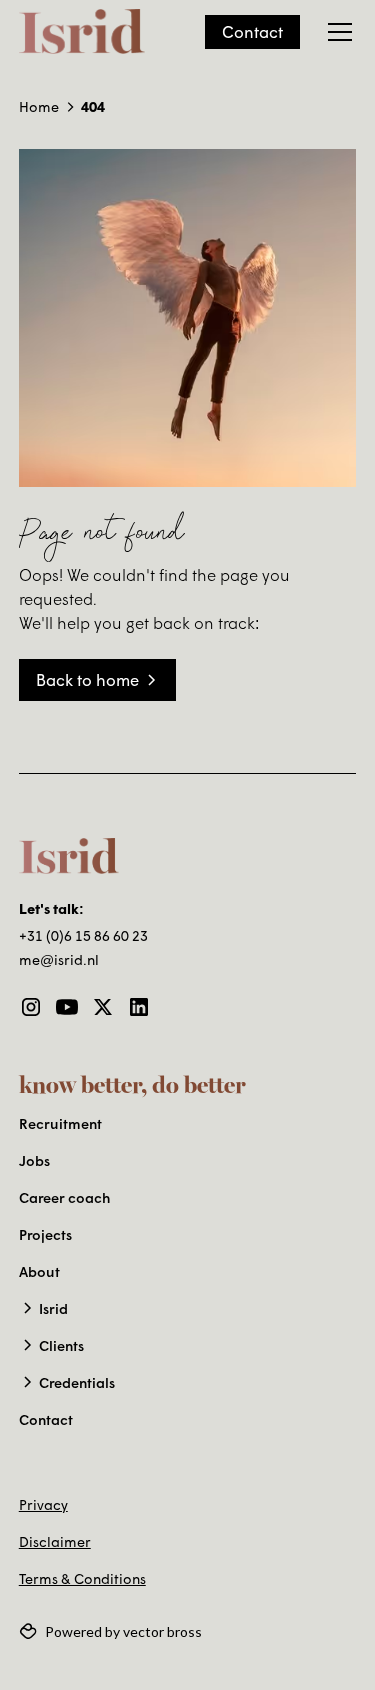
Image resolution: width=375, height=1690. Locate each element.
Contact (252, 31)
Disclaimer (55, 1541)
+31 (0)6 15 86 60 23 (83, 935)
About (39, 1271)
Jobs (34, 1160)
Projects (45, 1234)
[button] (336, 32)
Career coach (64, 1197)
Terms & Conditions (82, 1578)
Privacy (43, 1504)
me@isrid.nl (59, 959)
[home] (82, 32)
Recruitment (60, 1123)
